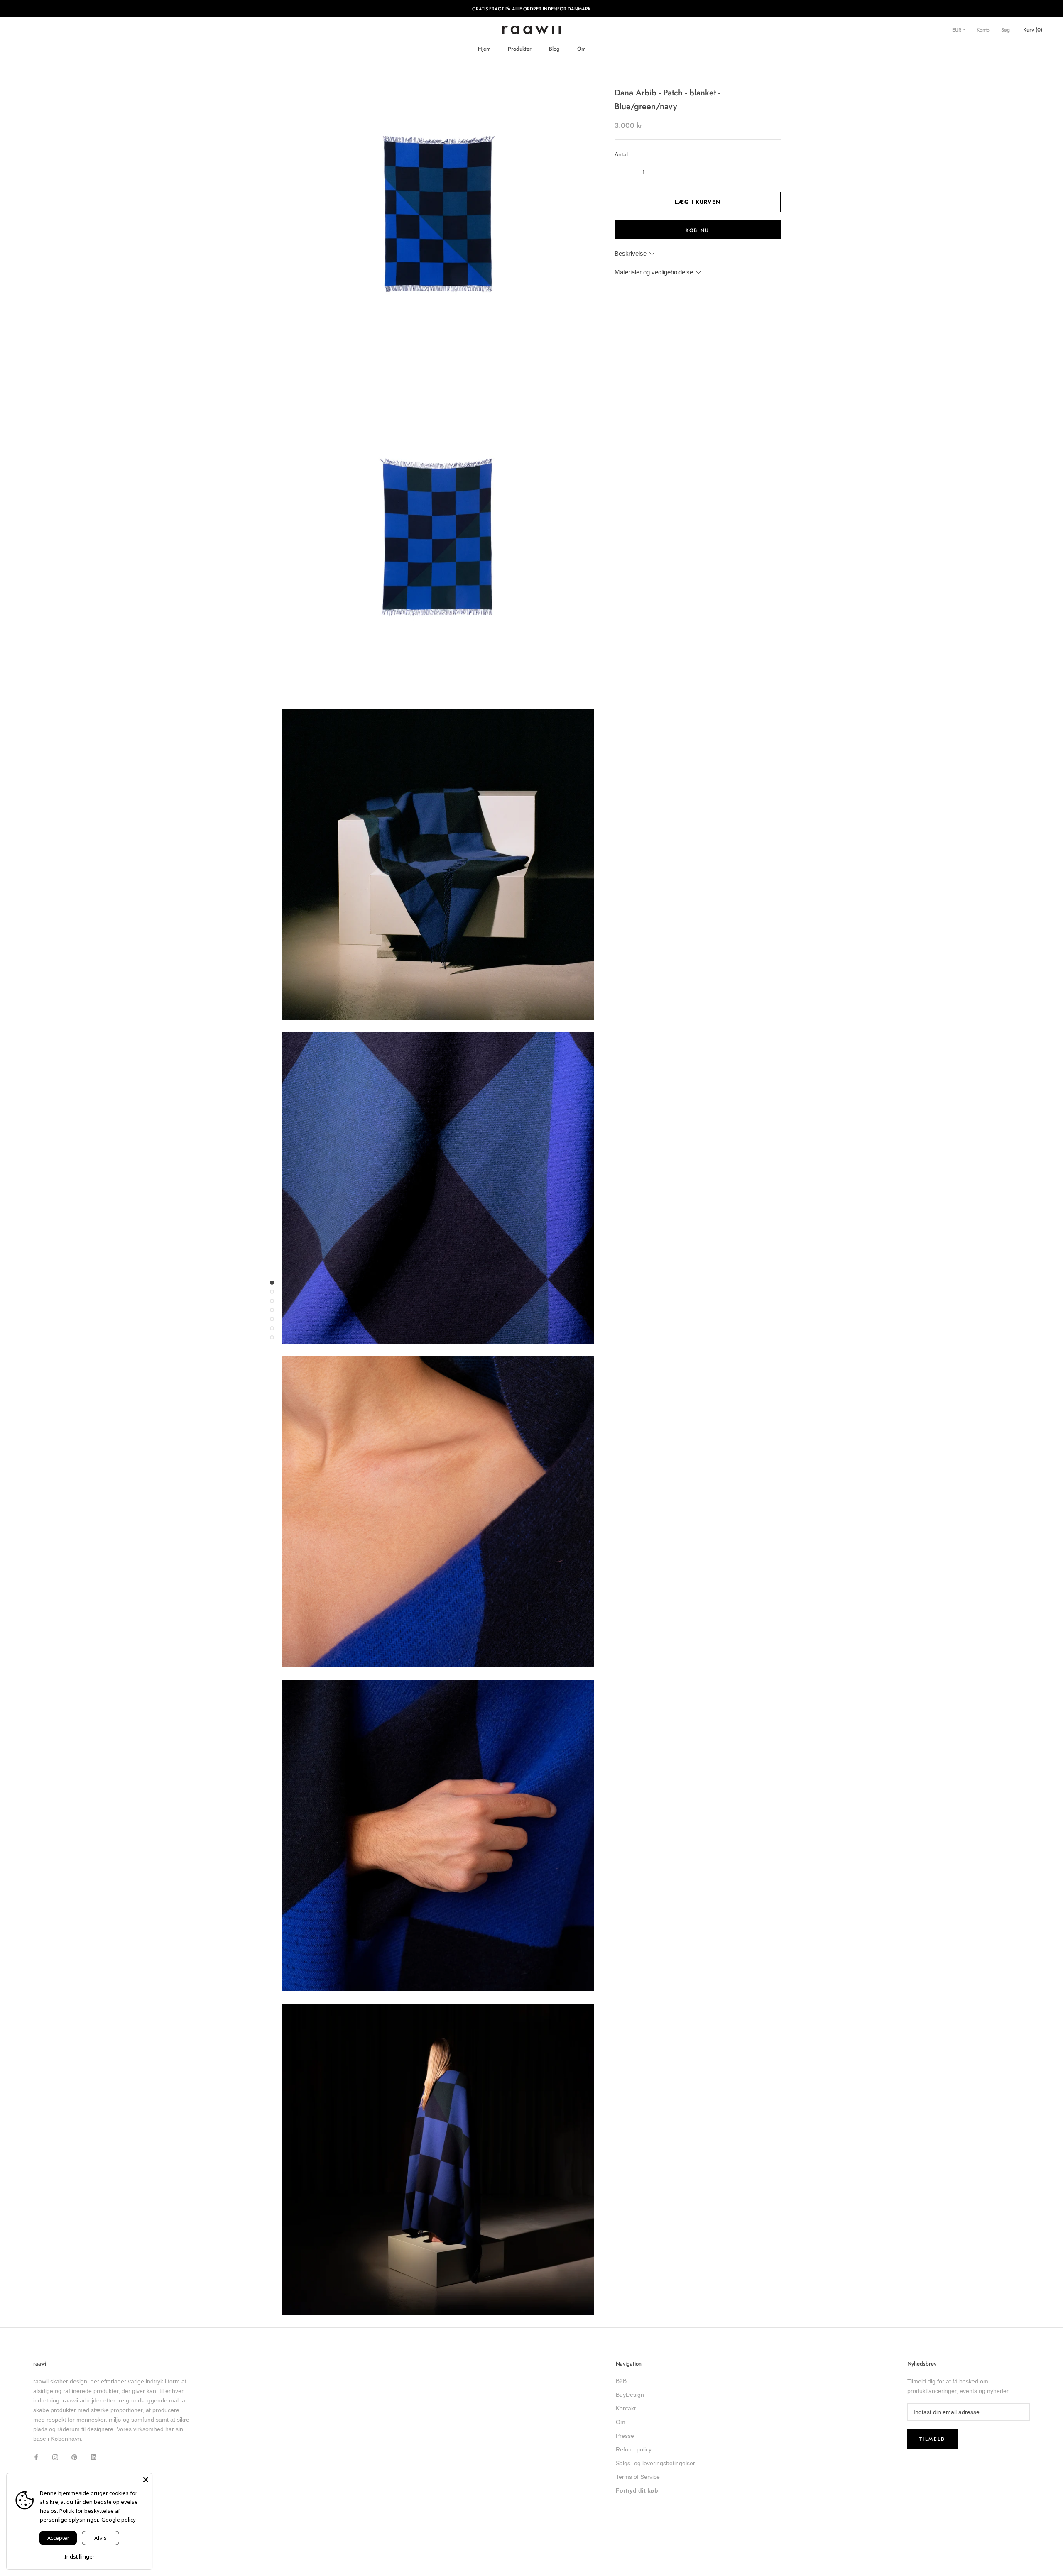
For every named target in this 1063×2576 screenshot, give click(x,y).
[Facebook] (36, 2457)
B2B (621, 2381)
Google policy (119, 2520)
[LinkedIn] (93, 2457)
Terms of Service (638, 2477)
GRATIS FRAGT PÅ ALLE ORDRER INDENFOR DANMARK (531, 9)
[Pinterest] (74, 2457)
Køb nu (697, 230)
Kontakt (626, 2408)
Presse (625, 2436)
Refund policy (634, 2449)
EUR (958, 30)
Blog (554, 49)
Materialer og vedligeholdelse (654, 272)
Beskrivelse (631, 253)
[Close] (146, 2480)
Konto (983, 30)
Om (581, 49)
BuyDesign (630, 2395)
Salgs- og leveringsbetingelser (655, 2463)
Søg (1005, 30)
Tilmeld (932, 2439)
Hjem (484, 49)
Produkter (520, 49)
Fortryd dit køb (637, 2490)
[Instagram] (55, 2457)
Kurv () (1033, 30)
